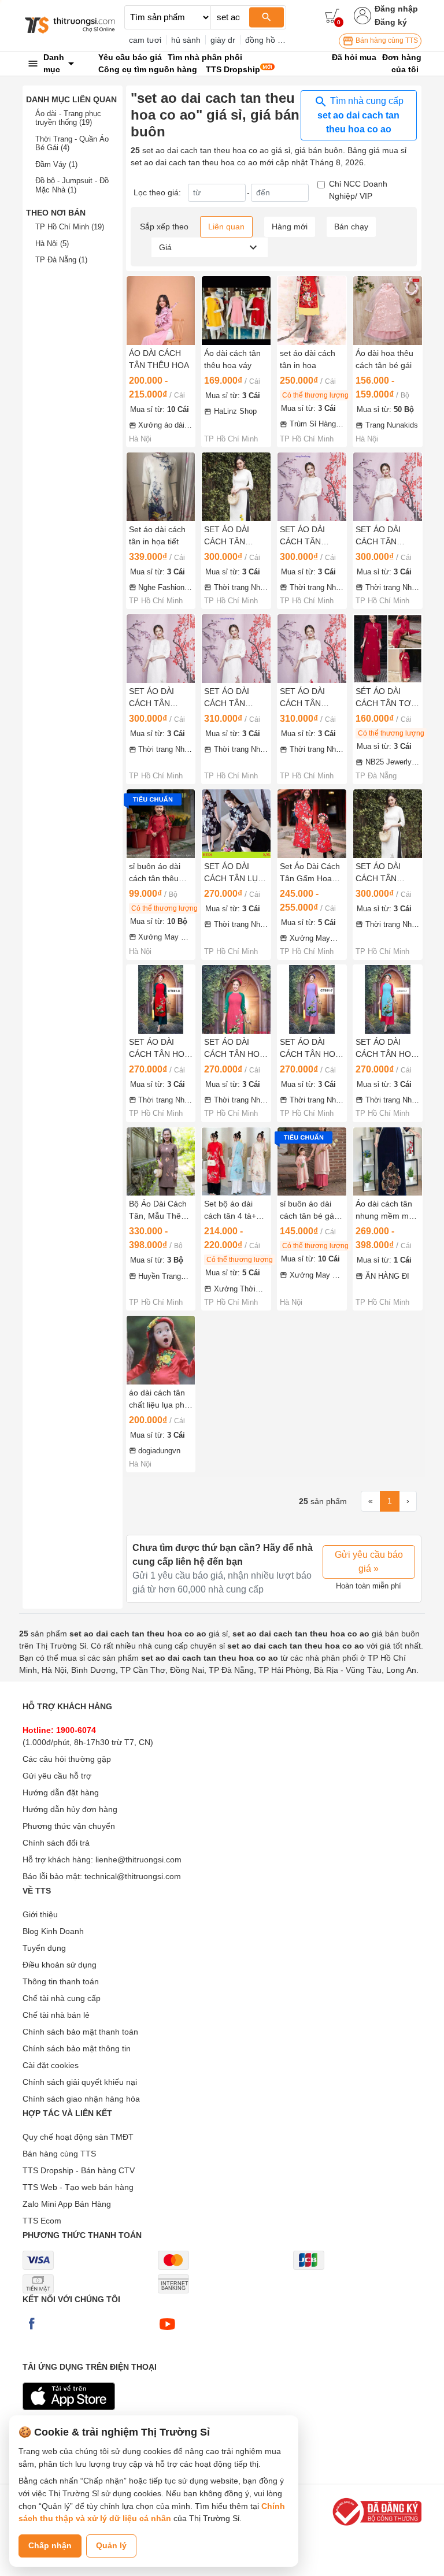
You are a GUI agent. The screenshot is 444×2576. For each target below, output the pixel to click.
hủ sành (186, 40)
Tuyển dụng (44, 1948)
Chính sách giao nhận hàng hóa (81, 2099)
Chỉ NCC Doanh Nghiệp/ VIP (358, 190)
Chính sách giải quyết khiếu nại (80, 2082)
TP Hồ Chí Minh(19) (70, 227)
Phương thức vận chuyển (69, 1826)
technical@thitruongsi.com (133, 1876)
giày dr (223, 40)
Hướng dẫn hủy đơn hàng (70, 1809)
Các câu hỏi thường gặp (67, 1759)
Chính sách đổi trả (56, 1843)
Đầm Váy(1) (56, 164)
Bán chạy (351, 227)
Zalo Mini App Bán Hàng (67, 2204)
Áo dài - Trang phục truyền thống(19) (68, 118)
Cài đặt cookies (51, 2065)
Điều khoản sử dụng (60, 1965)
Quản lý (111, 2545)
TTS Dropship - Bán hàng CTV (79, 2170)
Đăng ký (391, 22)
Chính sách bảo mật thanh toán (80, 2032)
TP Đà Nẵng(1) (61, 260)
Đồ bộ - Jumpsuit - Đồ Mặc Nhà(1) (72, 185)
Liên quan (226, 227)
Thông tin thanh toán (61, 1981)
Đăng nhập (396, 9)
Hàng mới (290, 227)
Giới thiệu (40, 1914)
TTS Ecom (42, 2221)
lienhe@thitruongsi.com (138, 1859)
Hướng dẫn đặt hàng (61, 1792)
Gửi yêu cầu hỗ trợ (57, 1776)
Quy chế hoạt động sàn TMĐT (78, 2137)
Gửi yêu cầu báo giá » (369, 1562)
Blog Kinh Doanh (53, 1931)
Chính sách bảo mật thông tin (77, 2048)
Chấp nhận (50, 2545)
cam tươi (145, 40)
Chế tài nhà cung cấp (62, 1998)
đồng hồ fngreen (275, 40)
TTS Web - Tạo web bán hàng (78, 2187)
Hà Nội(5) (52, 244)
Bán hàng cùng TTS (386, 40)
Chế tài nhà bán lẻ (56, 2015)
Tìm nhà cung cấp (360, 115)
